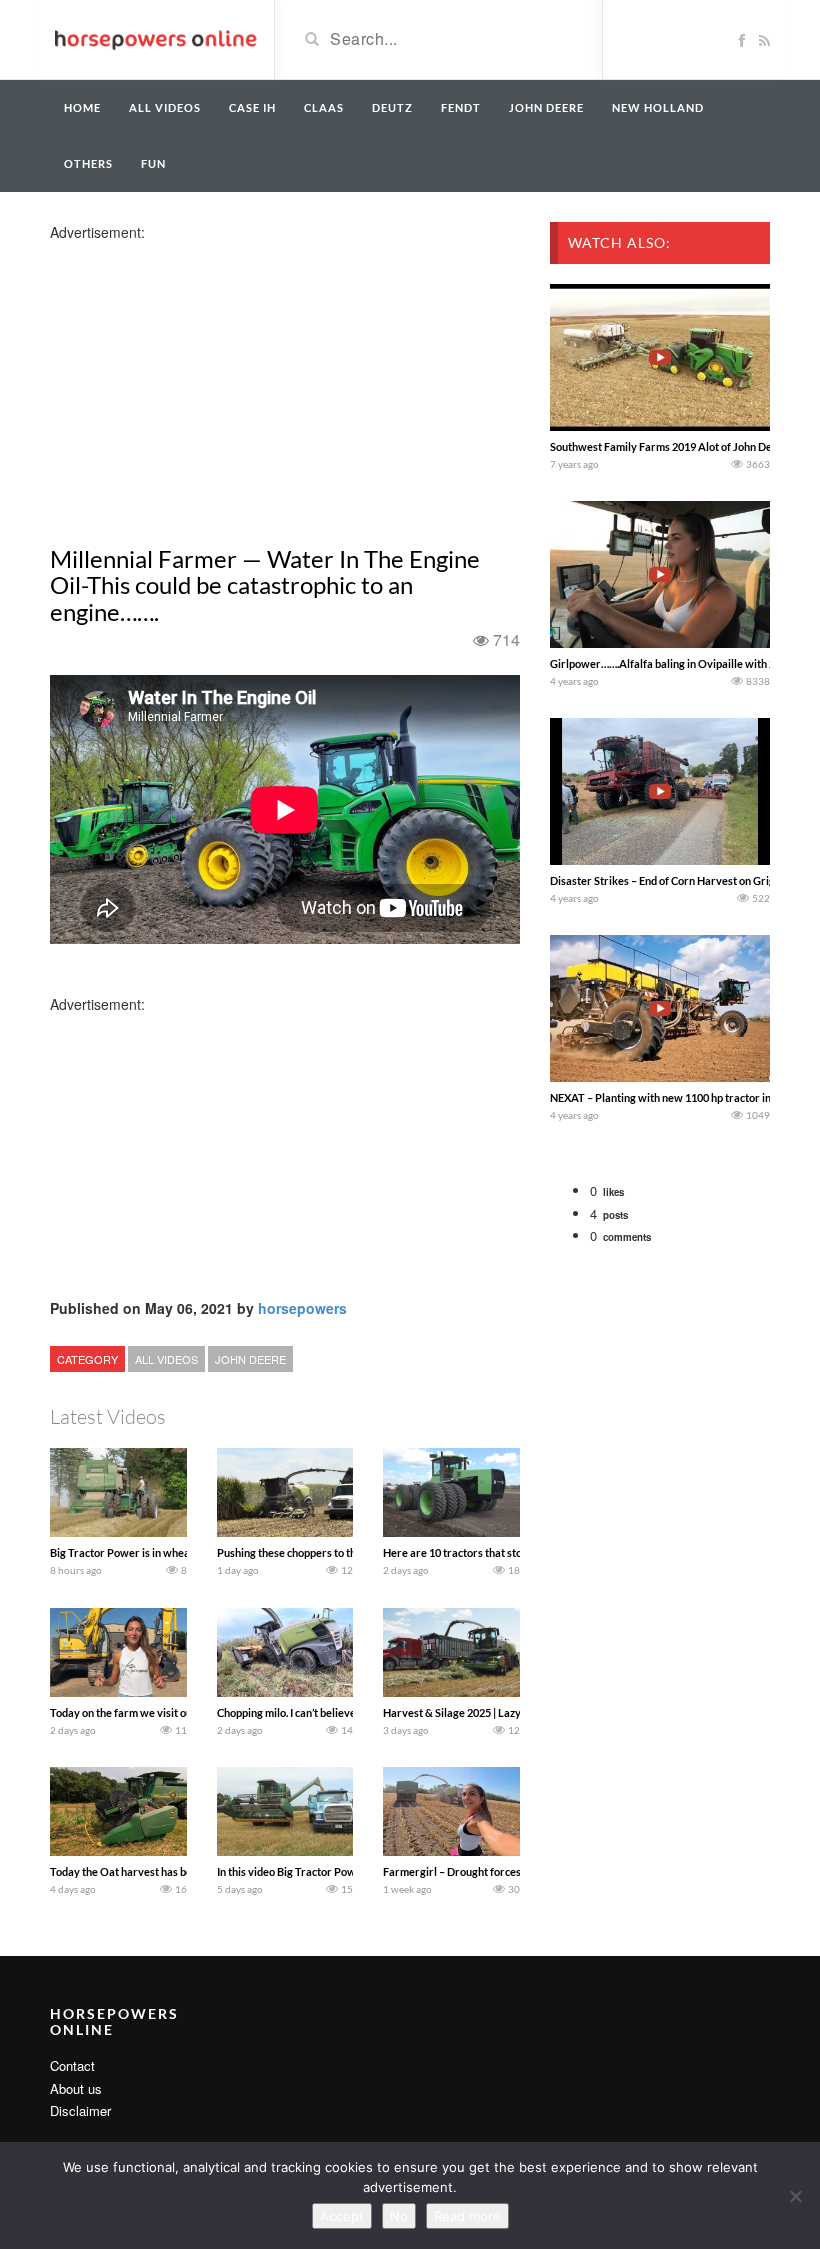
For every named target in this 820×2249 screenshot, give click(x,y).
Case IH (252, 107)
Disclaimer (80, 2110)
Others (88, 163)
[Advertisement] (208, 382)
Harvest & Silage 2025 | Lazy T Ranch (472, 1712)
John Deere (546, 107)
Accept (342, 2216)
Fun (153, 163)
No (399, 2216)
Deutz (392, 107)
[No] (795, 2196)
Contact (72, 2065)
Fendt (461, 107)
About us (76, 2088)
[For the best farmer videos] (154, 38)
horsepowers (302, 1308)
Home (82, 107)
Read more (467, 2216)
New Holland (658, 107)
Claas (324, 107)
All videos (165, 107)
